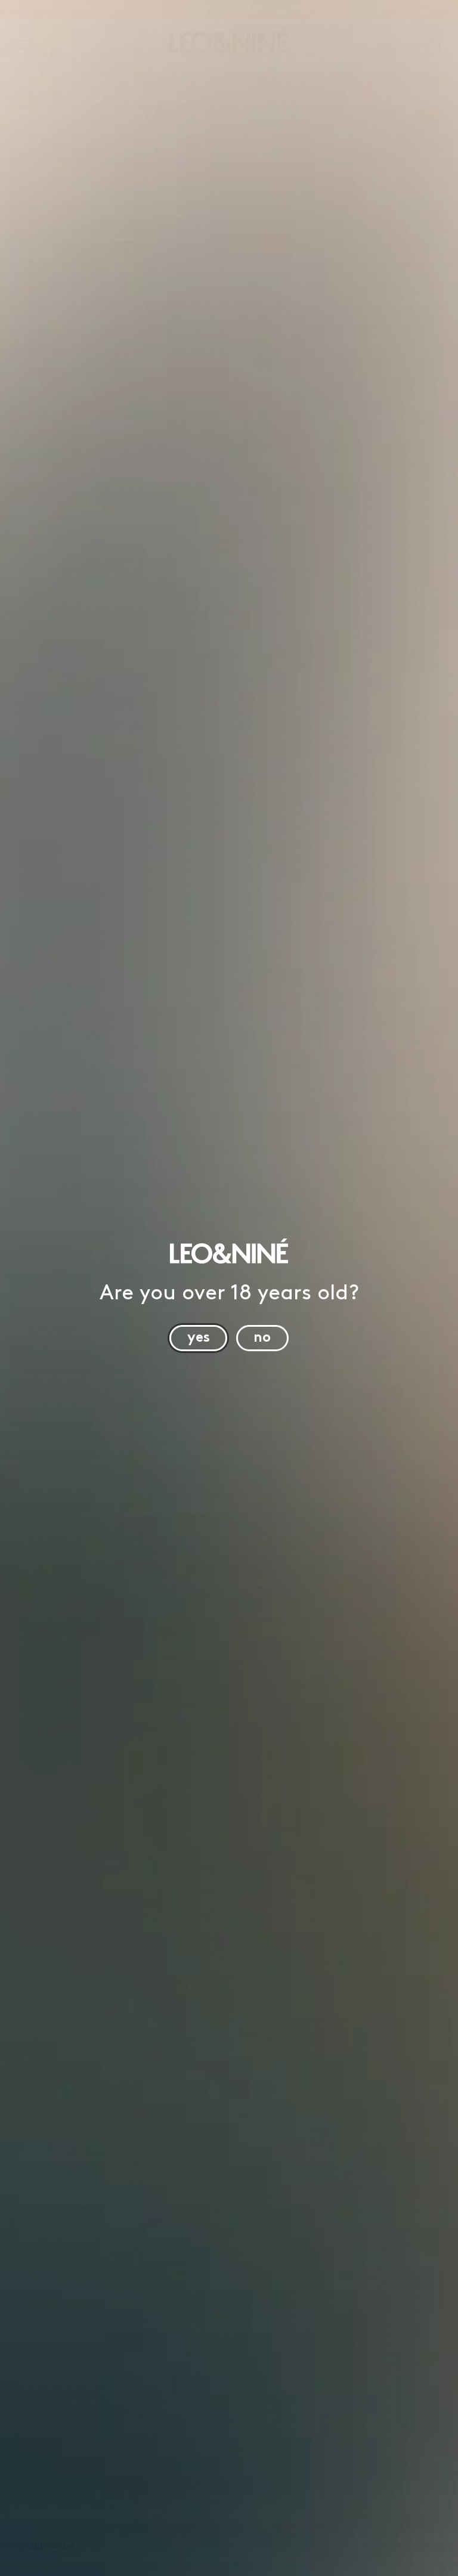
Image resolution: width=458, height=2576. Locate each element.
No (262, 1335)
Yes (199, 1335)
